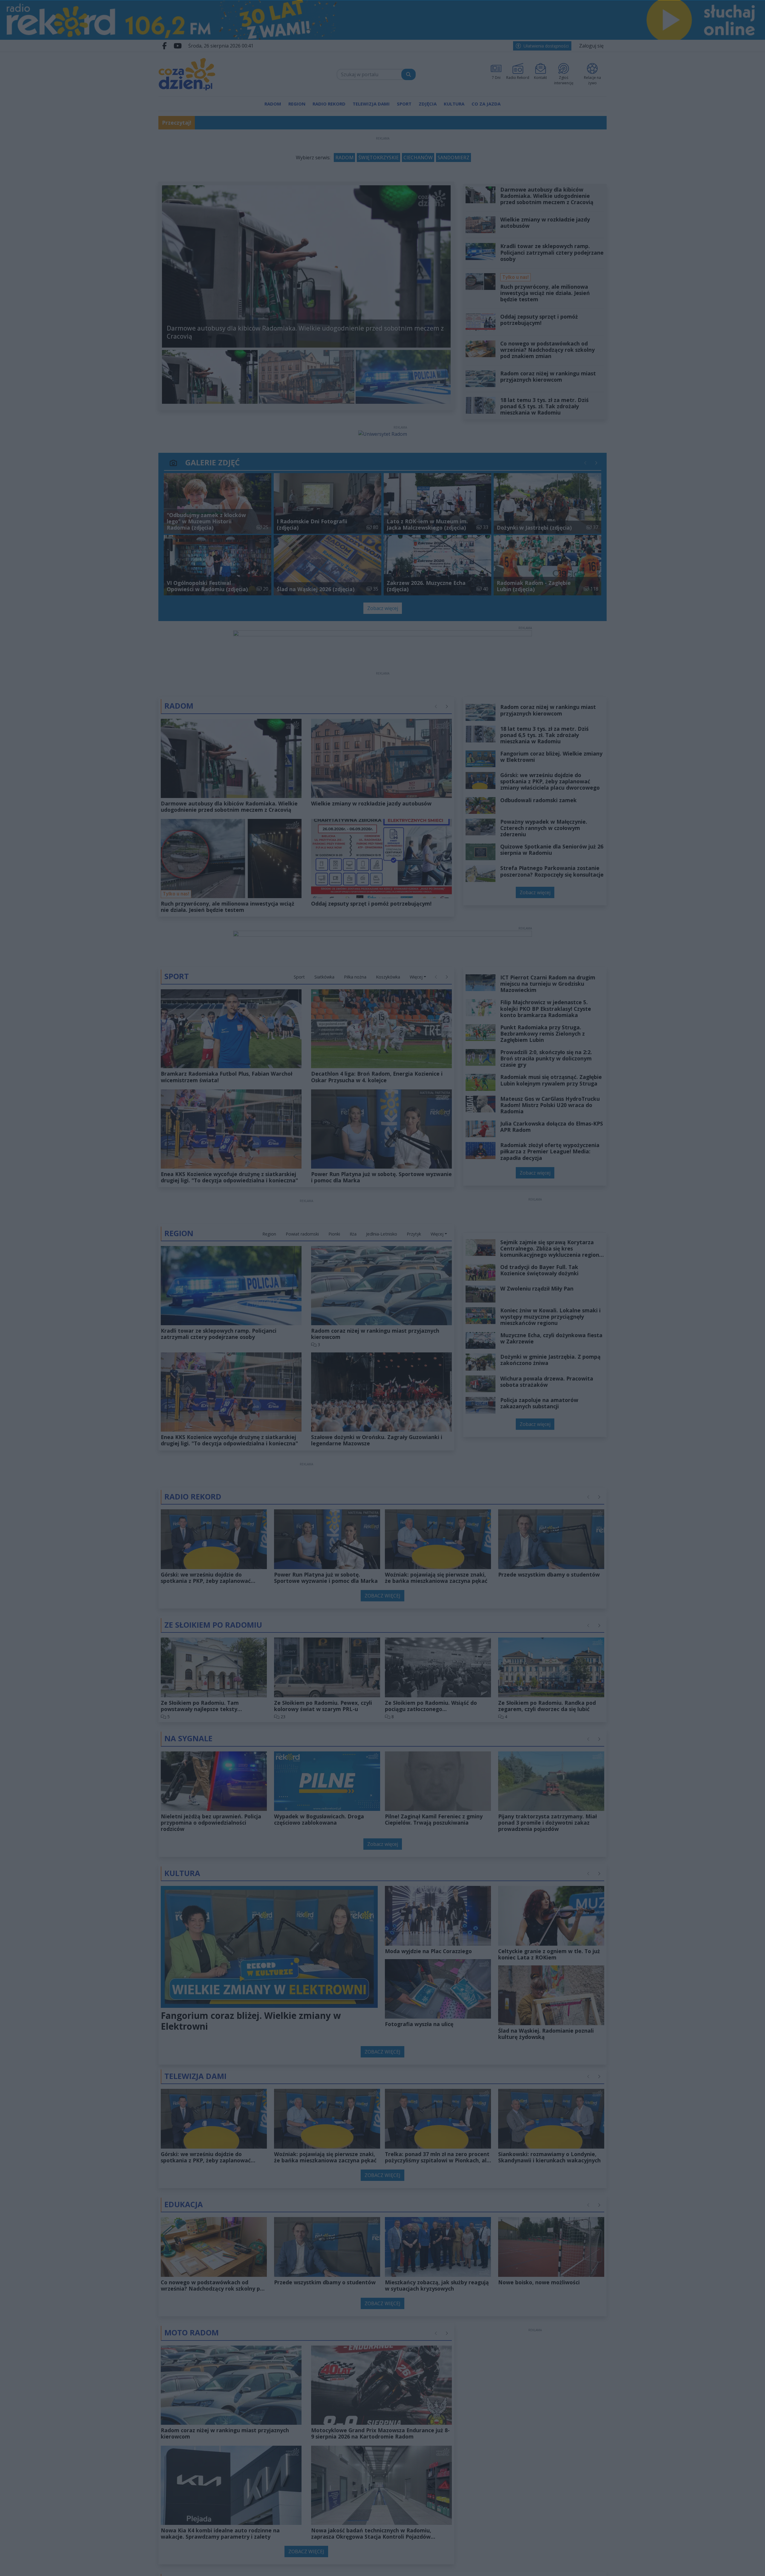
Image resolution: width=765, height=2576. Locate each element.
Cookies (308, 1392)
